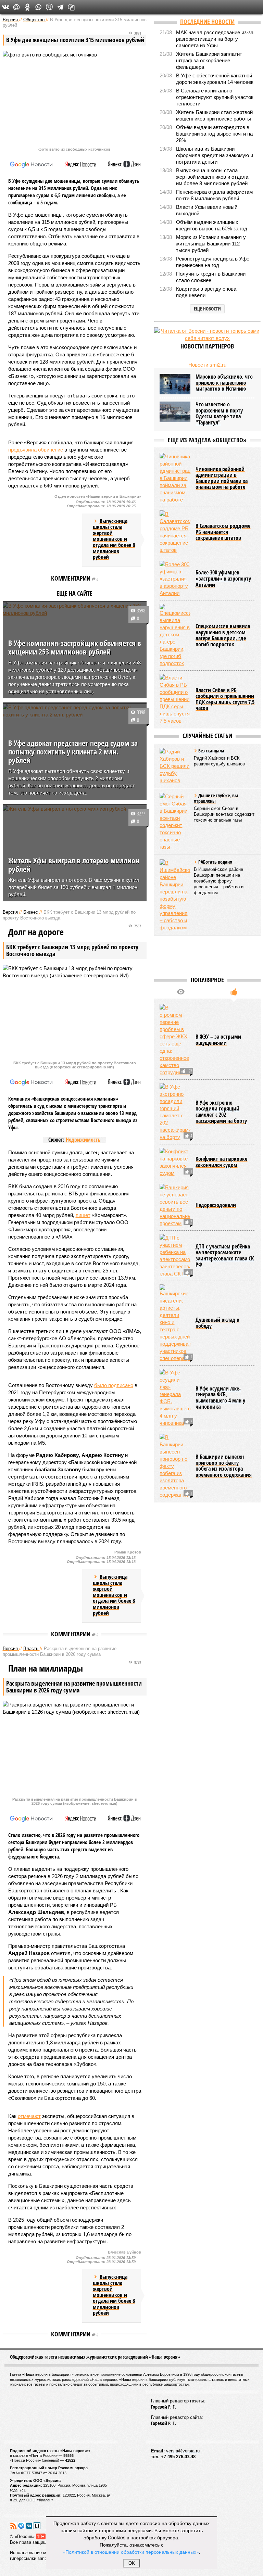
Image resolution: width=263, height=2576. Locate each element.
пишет (83, 1215)
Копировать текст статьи (71, 7)
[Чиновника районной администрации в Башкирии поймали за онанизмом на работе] (175, 478)
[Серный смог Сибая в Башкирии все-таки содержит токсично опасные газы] (175, 822)
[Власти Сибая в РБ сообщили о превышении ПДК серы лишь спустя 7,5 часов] (175, 699)
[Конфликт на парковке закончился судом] (175, 1162)
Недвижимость (83, 1140)
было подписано (114, 1385)
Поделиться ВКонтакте (5, 7)
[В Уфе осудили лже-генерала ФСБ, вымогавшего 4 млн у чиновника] (175, 1398)
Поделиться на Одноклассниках (27, 7)
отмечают (29, 2116)
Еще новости (207, 309)
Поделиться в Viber (49, 7)
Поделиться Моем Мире (16, 7)
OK (132, 2563)
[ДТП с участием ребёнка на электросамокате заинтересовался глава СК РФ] (175, 1256)
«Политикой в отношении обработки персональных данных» (131, 2552)
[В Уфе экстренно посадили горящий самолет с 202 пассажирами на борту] (175, 1112)
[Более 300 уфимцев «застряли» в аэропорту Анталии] (175, 579)
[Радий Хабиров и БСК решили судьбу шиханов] (175, 766)
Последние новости (207, 22)
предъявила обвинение (36, 450)
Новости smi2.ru (207, 365)
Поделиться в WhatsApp (38, 7)
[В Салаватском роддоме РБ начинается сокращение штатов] (175, 532)
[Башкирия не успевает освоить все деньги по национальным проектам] (175, 1205)
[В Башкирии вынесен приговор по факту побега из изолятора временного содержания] (175, 1466)
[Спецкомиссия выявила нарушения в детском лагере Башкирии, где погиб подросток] (175, 635)
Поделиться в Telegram (60, 7)
